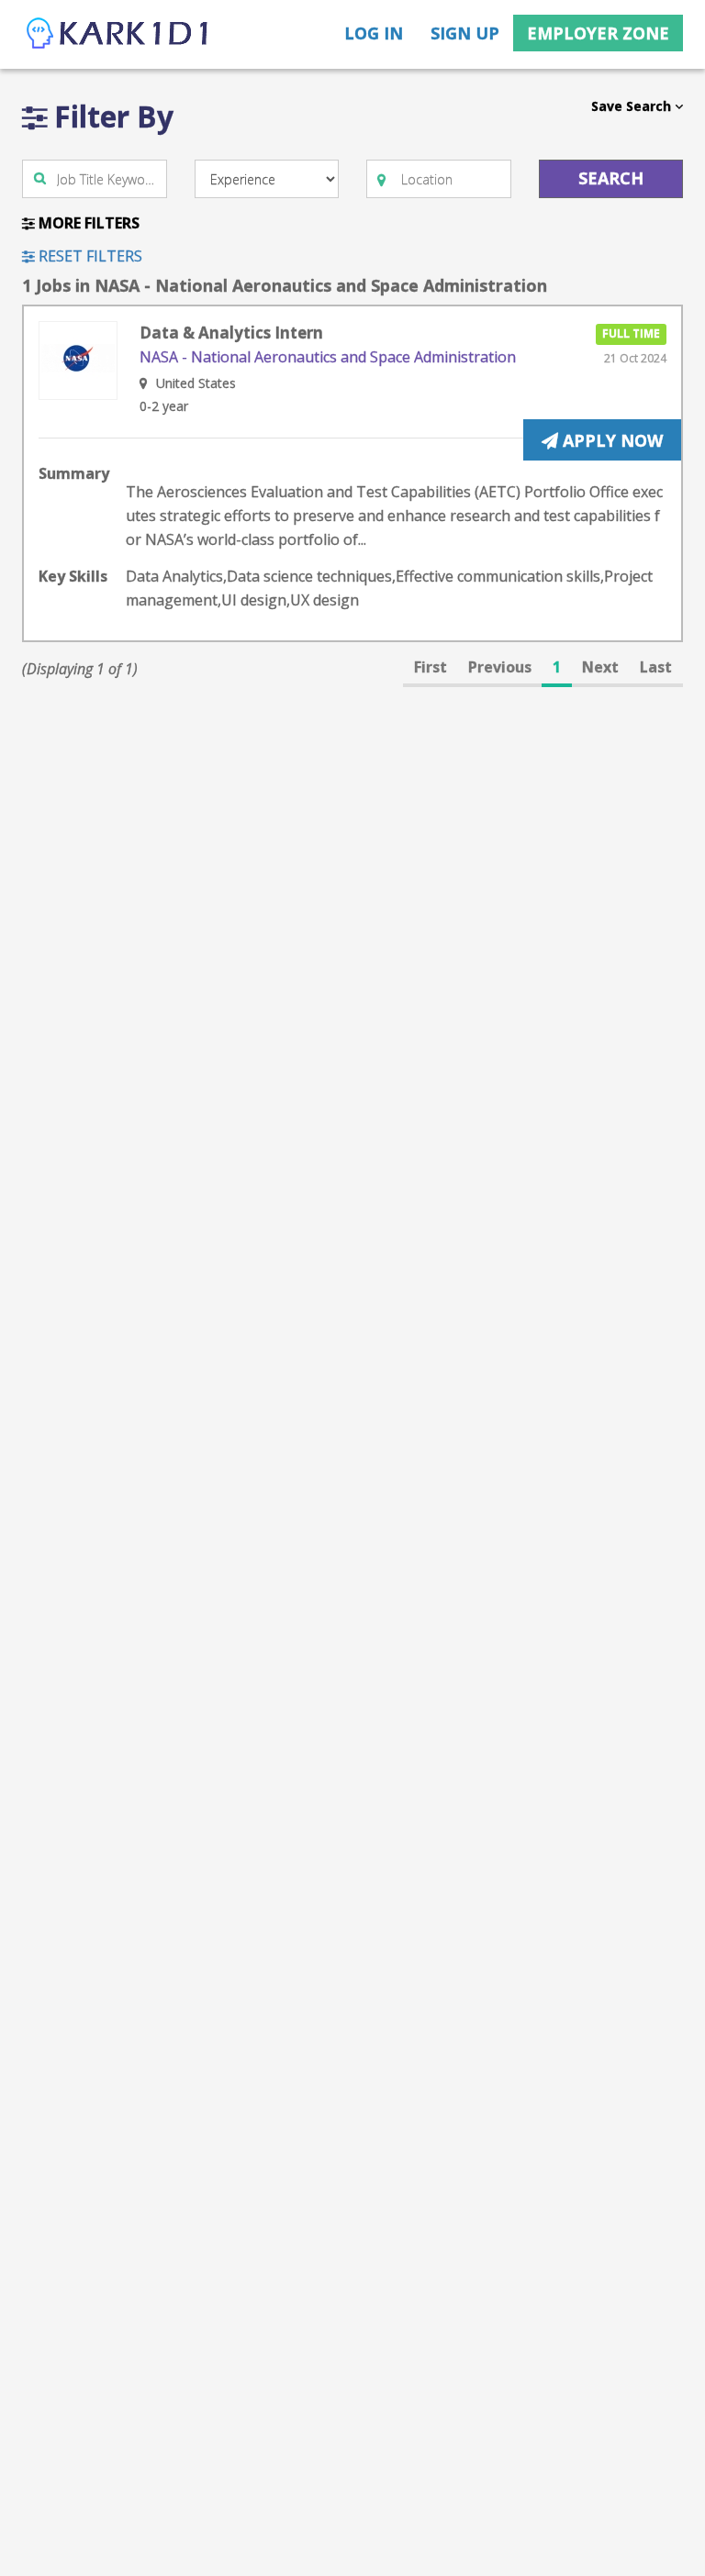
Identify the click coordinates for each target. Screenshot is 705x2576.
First (431, 667)
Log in (374, 33)
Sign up (465, 33)
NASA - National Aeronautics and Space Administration (328, 357)
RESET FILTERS (89, 256)
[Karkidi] (118, 34)
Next (600, 667)
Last (656, 667)
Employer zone (598, 33)
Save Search (633, 106)
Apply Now (610, 440)
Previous (500, 667)
